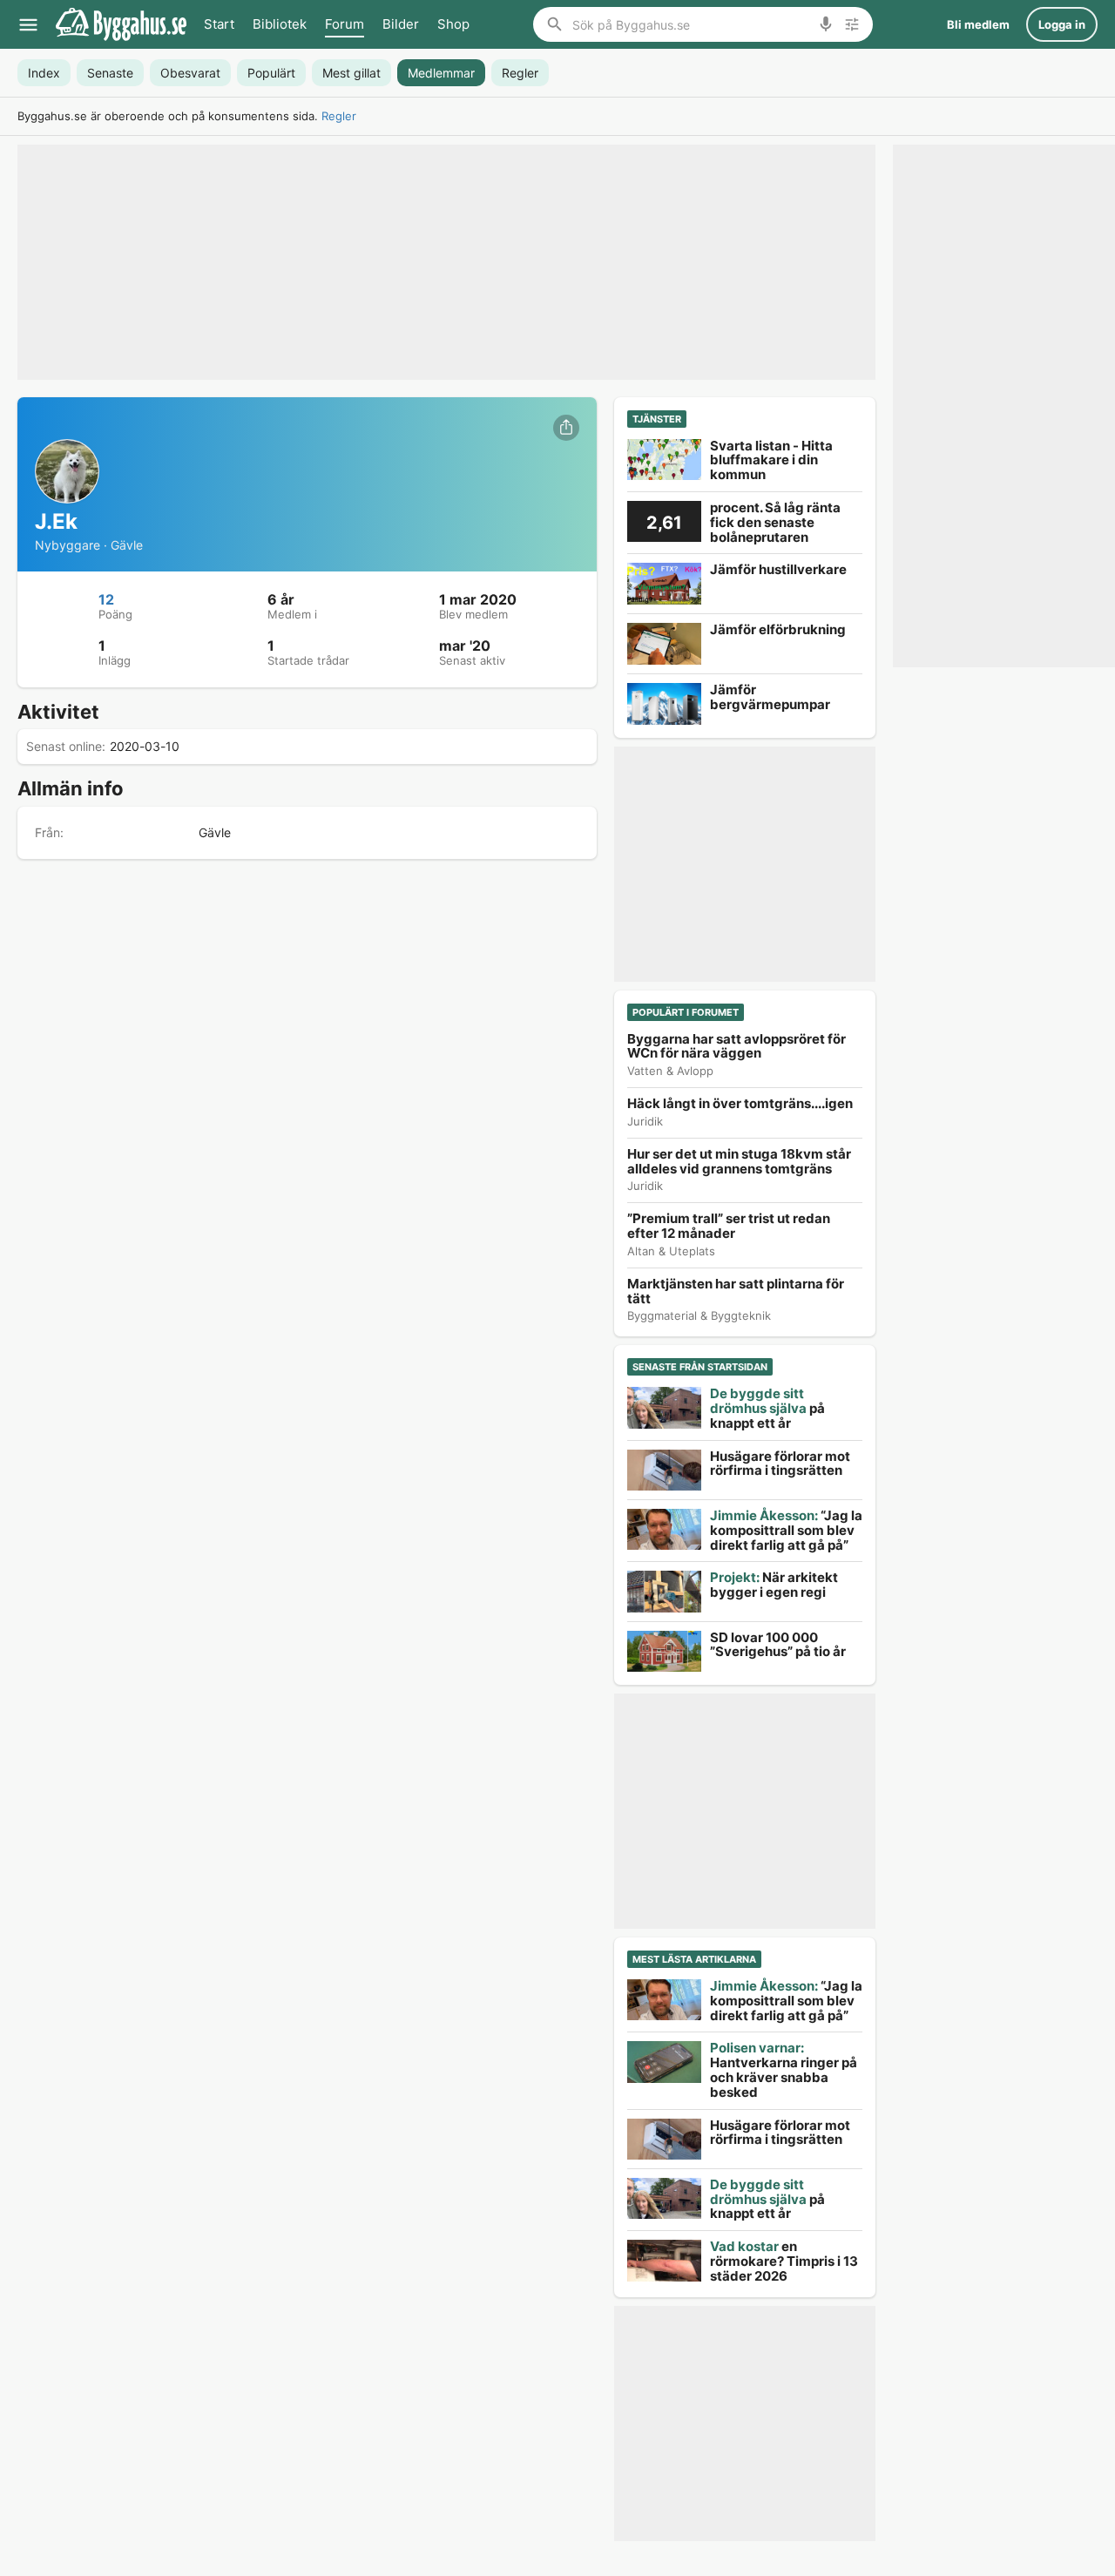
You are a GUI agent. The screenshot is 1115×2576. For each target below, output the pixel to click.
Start (219, 24)
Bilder (401, 24)
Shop (453, 24)
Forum (345, 24)
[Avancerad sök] (852, 24)
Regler (339, 116)
